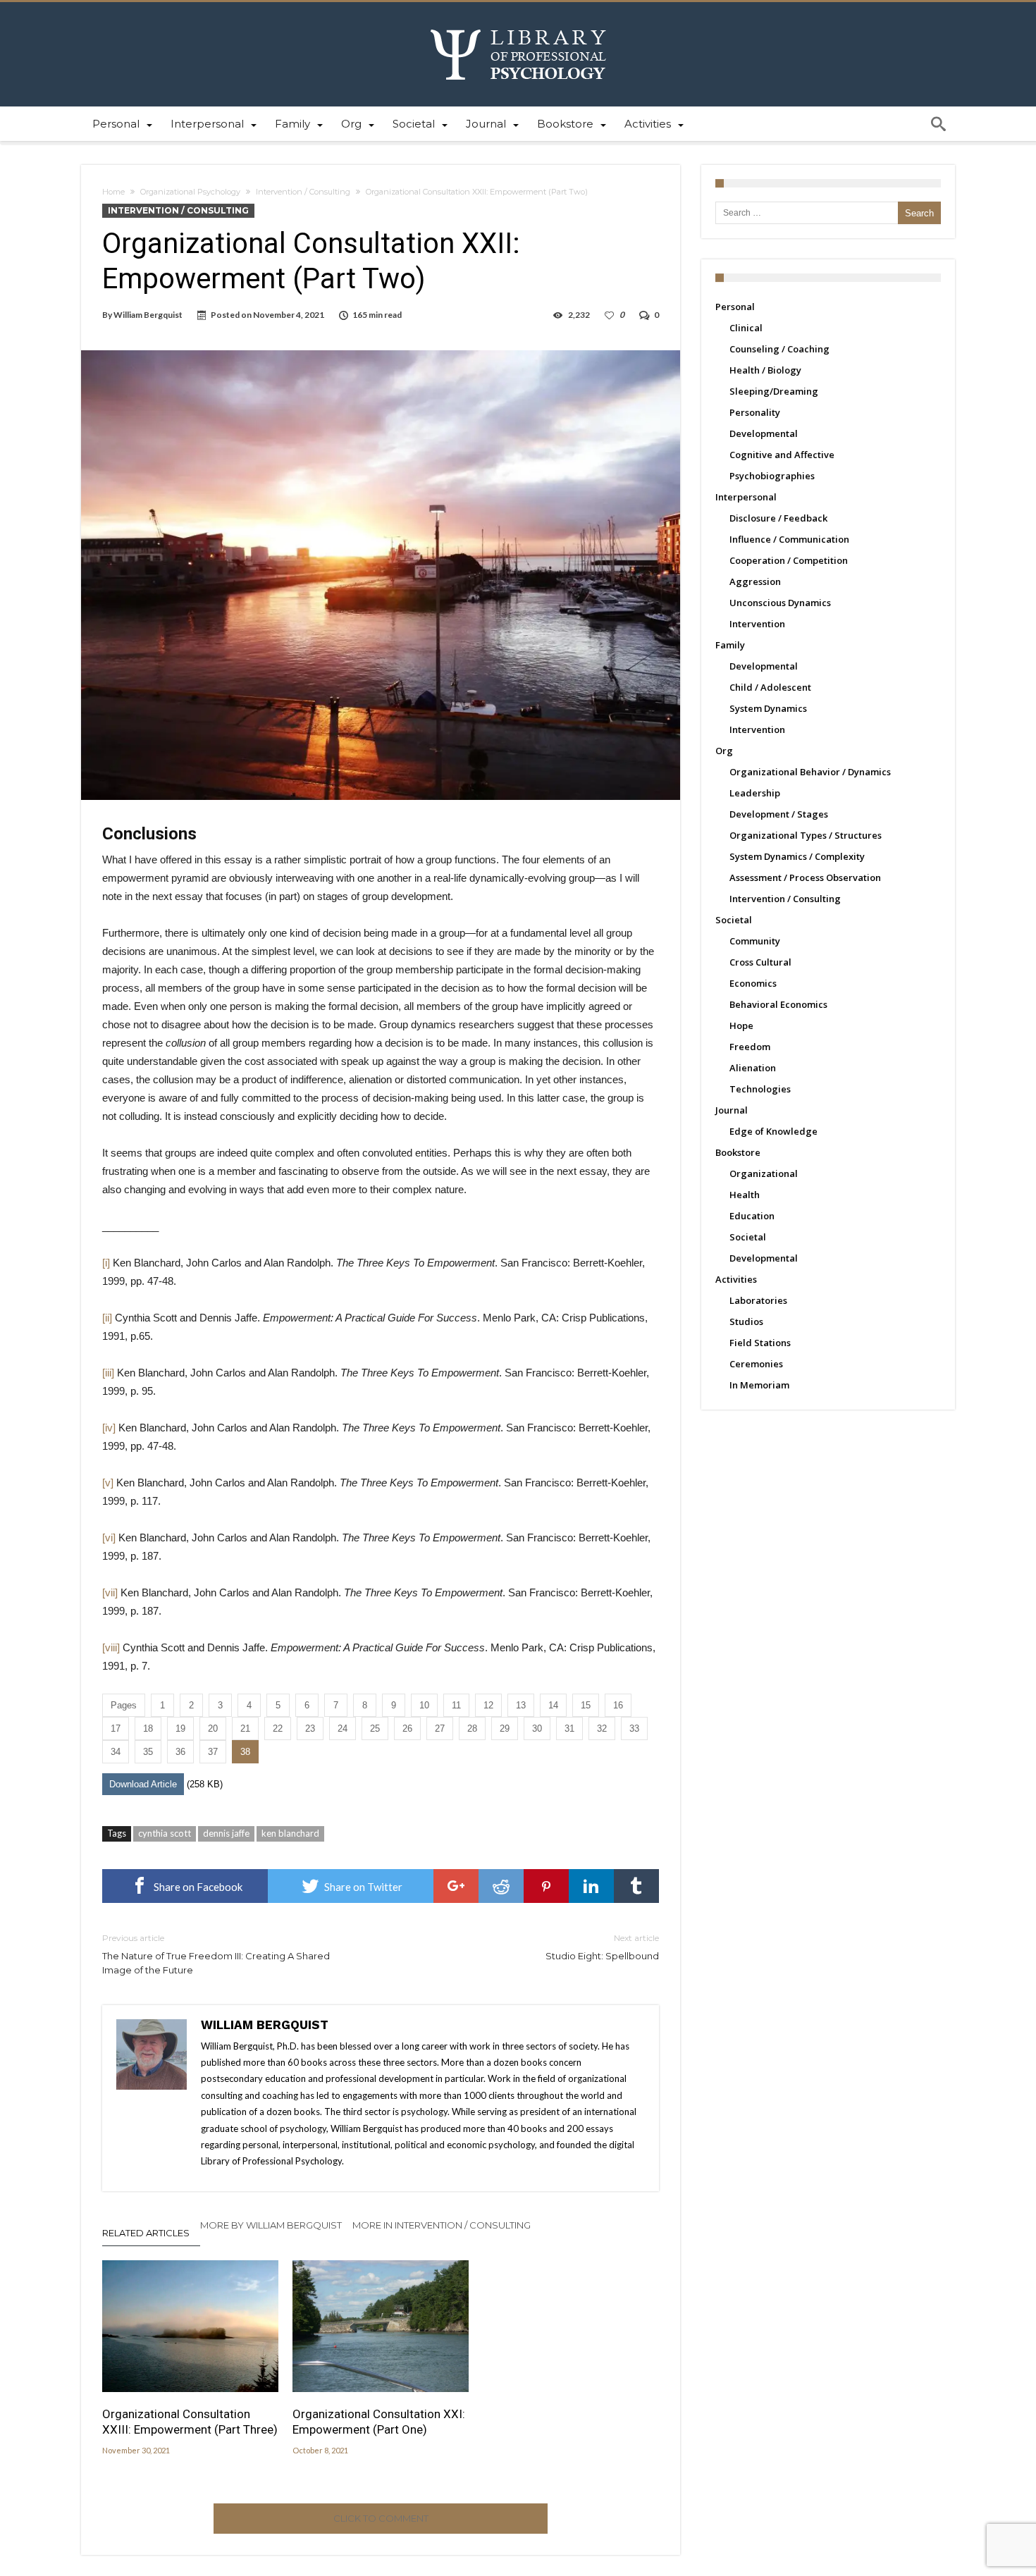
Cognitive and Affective (782, 455)
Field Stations (760, 1343)
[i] (106, 1263)
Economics (753, 983)
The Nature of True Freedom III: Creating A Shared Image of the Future (216, 1954)
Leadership (755, 793)
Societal (734, 920)
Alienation (753, 1068)
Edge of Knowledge (773, 1131)
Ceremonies (756, 1364)
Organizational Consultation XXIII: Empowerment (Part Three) (190, 2422)
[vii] (110, 1592)
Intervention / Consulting (303, 192)
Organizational (764, 1173)
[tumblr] (636, 1886)
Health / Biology (765, 370)
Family (730, 645)
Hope (741, 1025)
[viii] (111, 1647)
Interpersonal (746, 497)
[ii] (107, 1318)
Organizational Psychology (190, 192)
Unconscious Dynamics (780, 603)
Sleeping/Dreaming (774, 391)
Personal (735, 307)
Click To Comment (381, 2518)
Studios (746, 1321)
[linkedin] (591, 1886)
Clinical (746, 328)
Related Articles (146, 2233)
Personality (755, 412)
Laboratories (758, 1300)
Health (745, 1195)
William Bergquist (148, 315)
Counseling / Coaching (779, 349)
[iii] (108, 1373)
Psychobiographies (772, 476)
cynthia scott (165, 1833)
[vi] (109, 1537)
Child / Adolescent (770, 687)
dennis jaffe (226, 1833)
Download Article (143, 1784)
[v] (108, 1483)
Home (113, 192)
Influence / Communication (789, 539)
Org (724, 751)
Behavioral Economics (778, 1004)
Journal (732, 1110)
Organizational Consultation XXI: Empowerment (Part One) (379, 2422)
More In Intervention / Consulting (442, 2225)
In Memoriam (759, 1385)
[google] (456, 1886)
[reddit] (501, 1886)
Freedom (750, 1047)
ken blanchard (290, 1833)
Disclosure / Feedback (778, 518)
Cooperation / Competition (789, 560)
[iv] (109, 1428)
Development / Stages (779, 814)
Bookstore (738, 1152)
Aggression (755, 581)
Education (752, 1216)
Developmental (764, 433)
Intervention (757, 624)
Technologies (760, 1089)
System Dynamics (768, 708)
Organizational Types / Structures (806, 835)
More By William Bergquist (271, 2225)
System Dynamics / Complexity (797, 856)
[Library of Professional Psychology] (518, 23)
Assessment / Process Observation (805, 877)
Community (755, 941)
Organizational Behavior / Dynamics (810, 772)
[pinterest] (546, 1886)
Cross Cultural (760, 962)
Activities (736, 1279)
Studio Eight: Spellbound (602, 1947)
